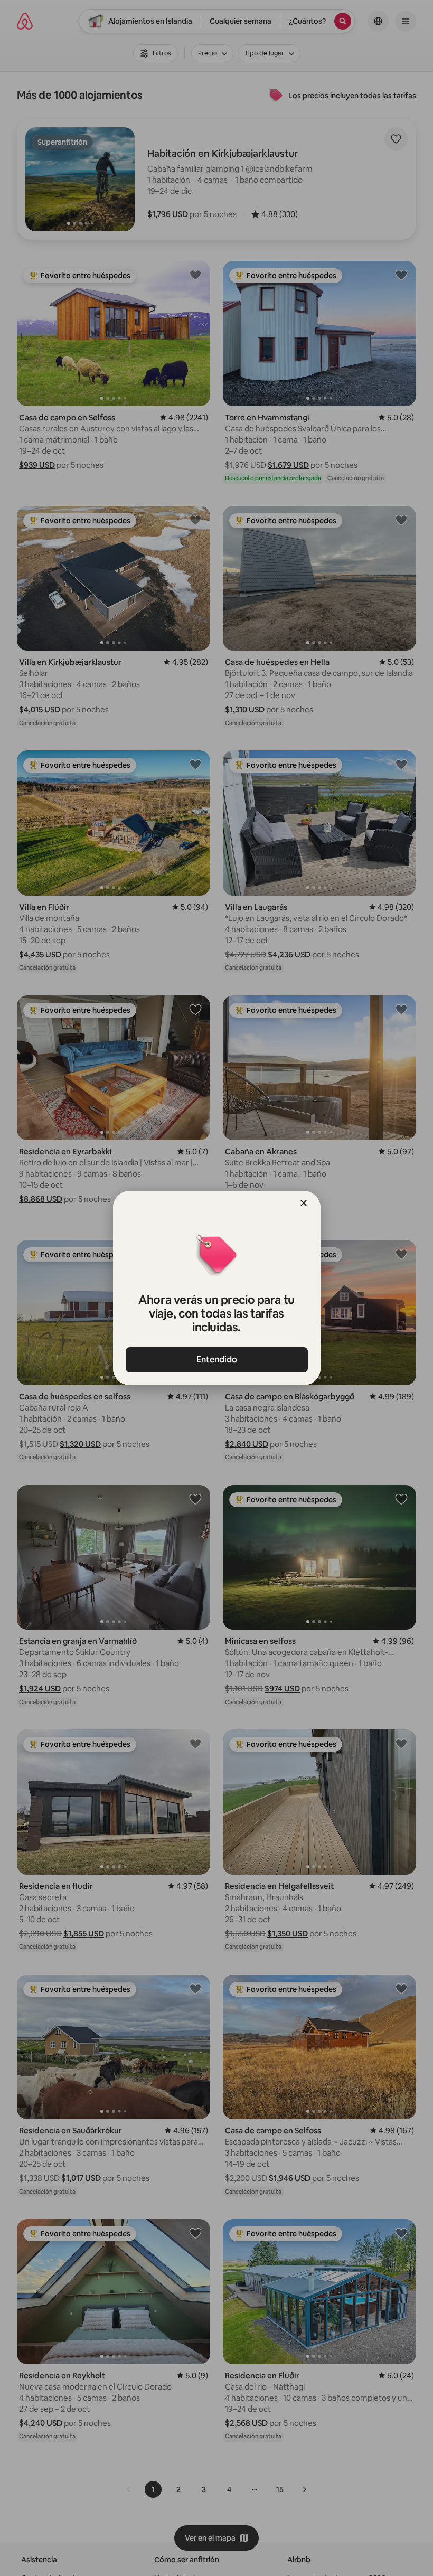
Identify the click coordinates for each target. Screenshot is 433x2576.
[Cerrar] (304, 1203)
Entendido (217, 1360)
